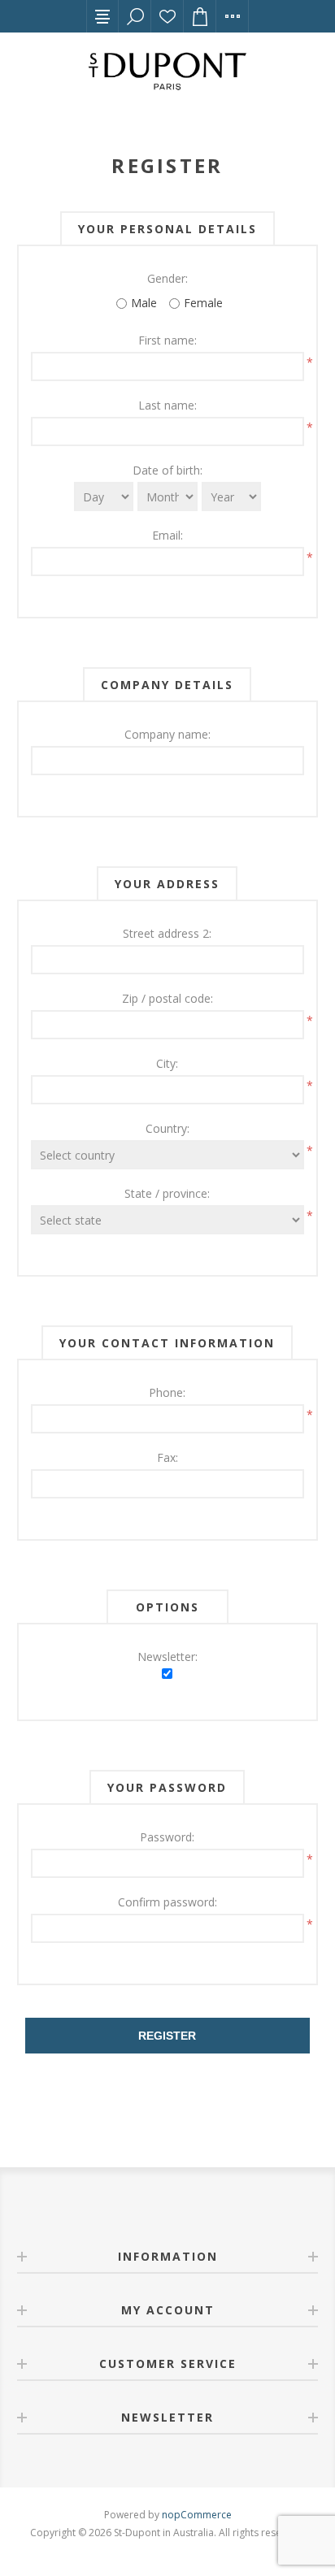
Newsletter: (167, 1657)
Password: (167, 1837)
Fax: (167, 1457)
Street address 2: (167, 933)
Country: (167, 1128)
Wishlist (167, 16)
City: (167, 1063)
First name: (167, 340)
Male (144, 303)
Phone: (167, 1392)
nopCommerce (197, 2515)
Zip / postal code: (167, 998)
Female (203, 303)
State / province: (167, 1193)
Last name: (167, 405)
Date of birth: (167, 470)
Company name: (167, 734)
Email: (167, 535)
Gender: (167, 278)
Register (167, 2036)
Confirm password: (167, 1902)
